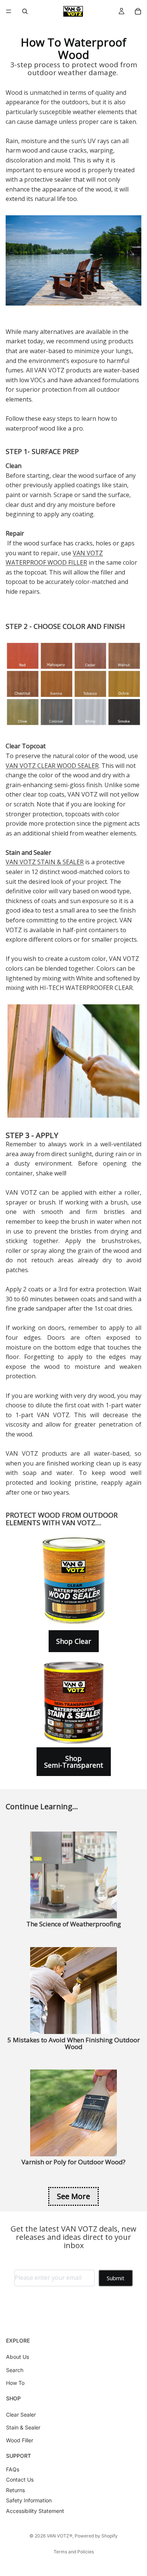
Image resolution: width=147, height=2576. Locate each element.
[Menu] (9, 11)
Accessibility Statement (35, 2511)
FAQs (13, 2469)
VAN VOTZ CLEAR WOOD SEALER (52, 766)
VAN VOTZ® (60, 2536)
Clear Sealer (21, 2415)
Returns (15, 2490)
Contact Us (20, 2480)
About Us (18, 2357)
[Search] (25, 11)
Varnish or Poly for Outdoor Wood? (73, 2162)
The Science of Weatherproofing (74, 1924)
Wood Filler (20, 2441)
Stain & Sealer (23, 2427)
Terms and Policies (74, 2552)
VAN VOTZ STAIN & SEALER (45, 862)
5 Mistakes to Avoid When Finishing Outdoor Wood (74, 2043)
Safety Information (29, 2501)
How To (15, 2383)
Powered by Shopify (96, 2536)
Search (15, 2370)
